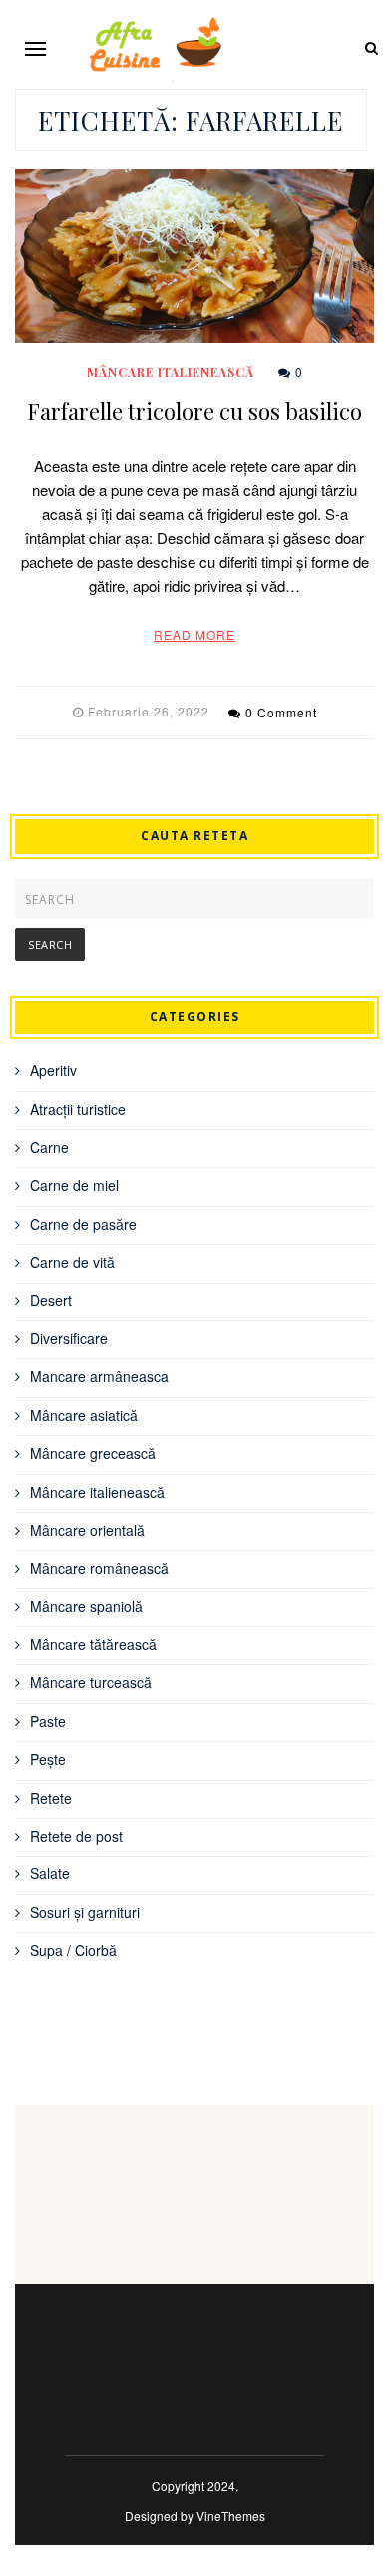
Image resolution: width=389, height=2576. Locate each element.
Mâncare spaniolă (86, 1606)
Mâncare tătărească (93, 1644)
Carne (49, 1147)
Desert (51, 1300)
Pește (48, 1759)
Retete (51, 1798)
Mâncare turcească (91, 1682)
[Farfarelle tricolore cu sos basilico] (194, 257)
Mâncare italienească (171, 372)
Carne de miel (74, 1185)
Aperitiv (53, 1070)
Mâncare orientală (87, 1530)
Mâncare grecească (93, 1453)
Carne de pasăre (83, 1224)
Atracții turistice (78, 1109)
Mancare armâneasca (99, 1376)
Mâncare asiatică (84, 1415)
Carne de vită (72, 1262)
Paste (48, 1721)
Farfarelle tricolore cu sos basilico (194, 411)
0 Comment (281, 712)
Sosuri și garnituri (85, 1912)
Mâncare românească (99, 1568)
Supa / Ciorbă (73, 1950)
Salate (50, 1873)
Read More (194, 634)
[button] (35, 48)
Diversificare (69, 1338)
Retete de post (76, 1836)
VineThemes (231, 2516)
